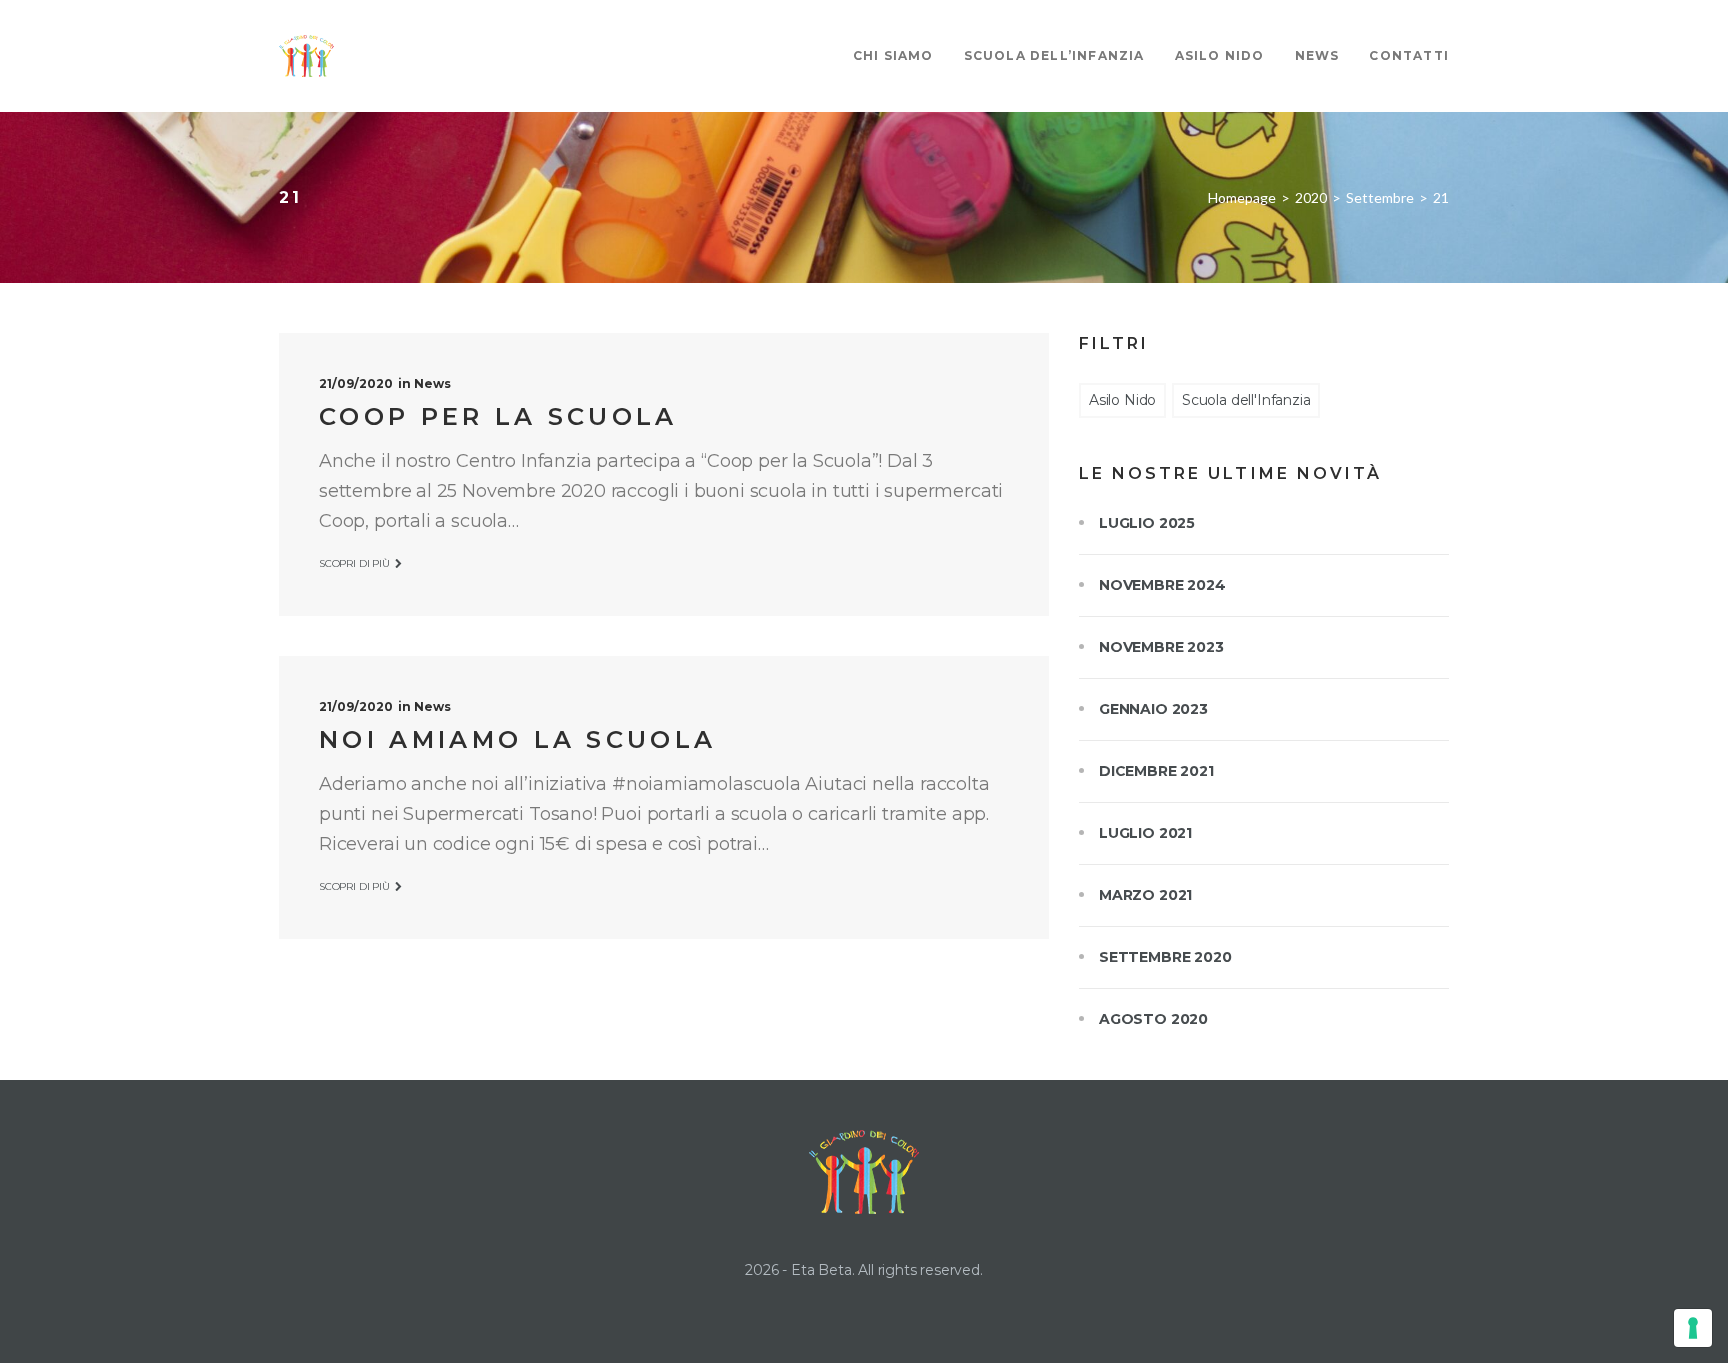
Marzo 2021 (1145, 895)
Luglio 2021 (1145, 833)
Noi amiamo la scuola (517, 739)
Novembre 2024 (1162, 585)
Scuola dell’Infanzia (1054, 55)
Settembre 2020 (1165, 957)
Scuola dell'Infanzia (1246, 400)
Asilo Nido (1220, 55)
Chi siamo (893, 55)
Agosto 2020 (1153, 1019)
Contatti (1409, 55)
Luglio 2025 (1147, 523)
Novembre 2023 (1161, 647)
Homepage (1242, 197)
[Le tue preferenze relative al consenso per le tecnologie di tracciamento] (1693, 1328)
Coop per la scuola (498, 416)
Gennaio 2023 (1153, 709)
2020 (1311, 197)
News (1317, 55)
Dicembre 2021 (1156, 771)
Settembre (1380, 197)
